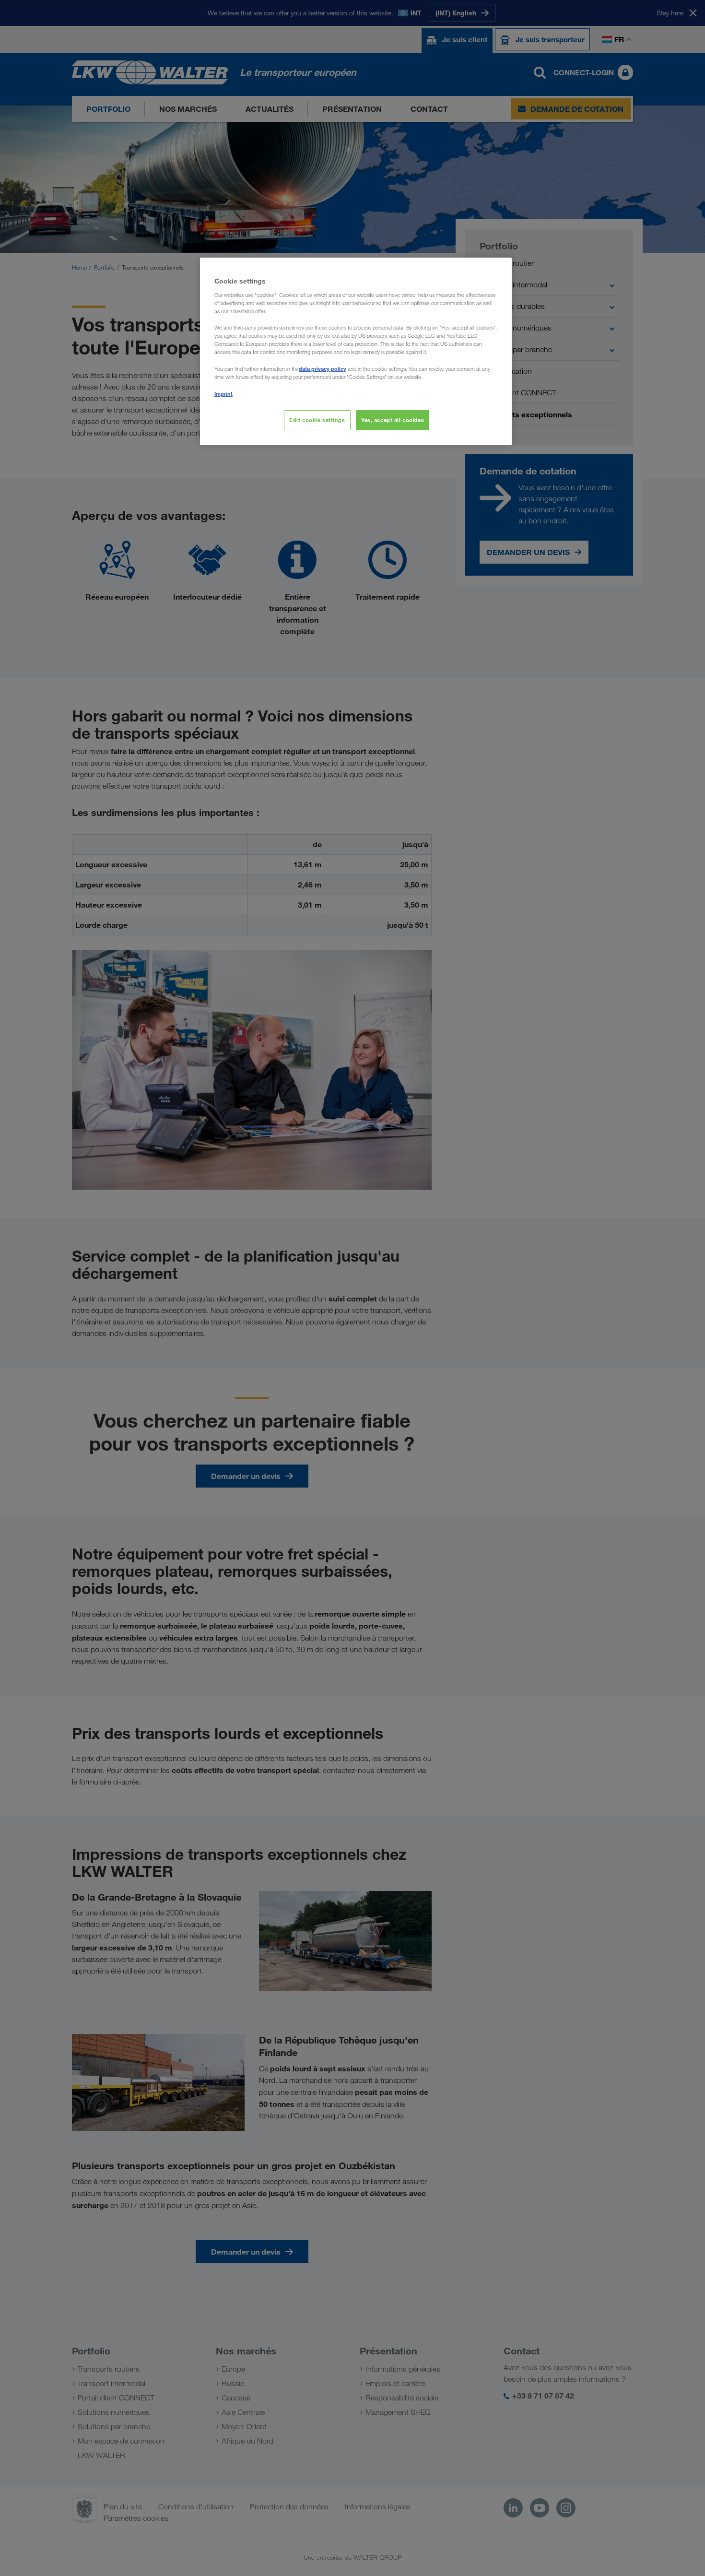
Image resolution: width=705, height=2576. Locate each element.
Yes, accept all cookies (393, 420)
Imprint (223, 394)
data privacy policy (323, 369)
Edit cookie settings (317, 420)
